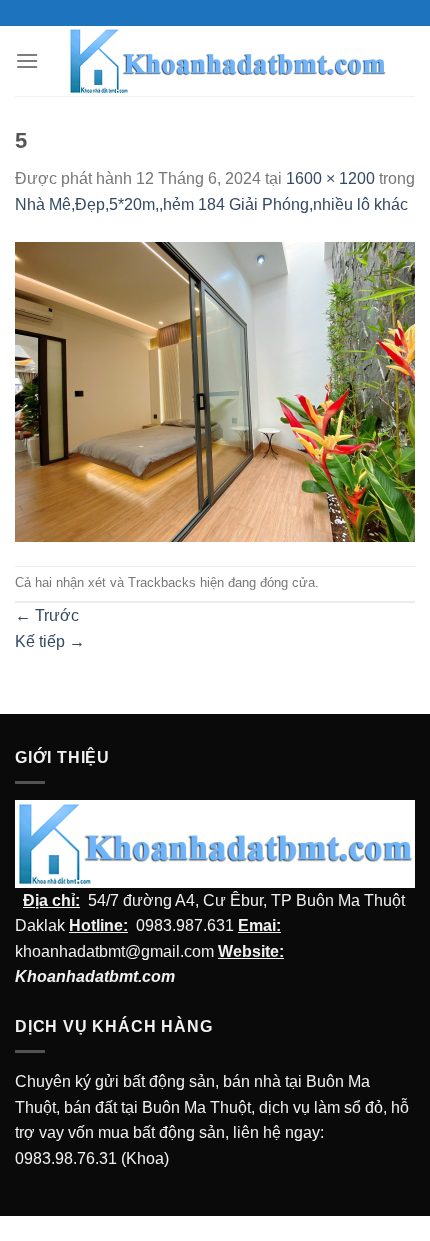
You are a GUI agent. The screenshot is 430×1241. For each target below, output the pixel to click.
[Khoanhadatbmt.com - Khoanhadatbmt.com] (227, 61)
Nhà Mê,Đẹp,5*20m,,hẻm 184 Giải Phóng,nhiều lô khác (211, 204)
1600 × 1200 (330, 178)
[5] (215, 390)
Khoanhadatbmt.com (95, 976)
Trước (47, 615)
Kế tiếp (50, 641)
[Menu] (27, 60)
